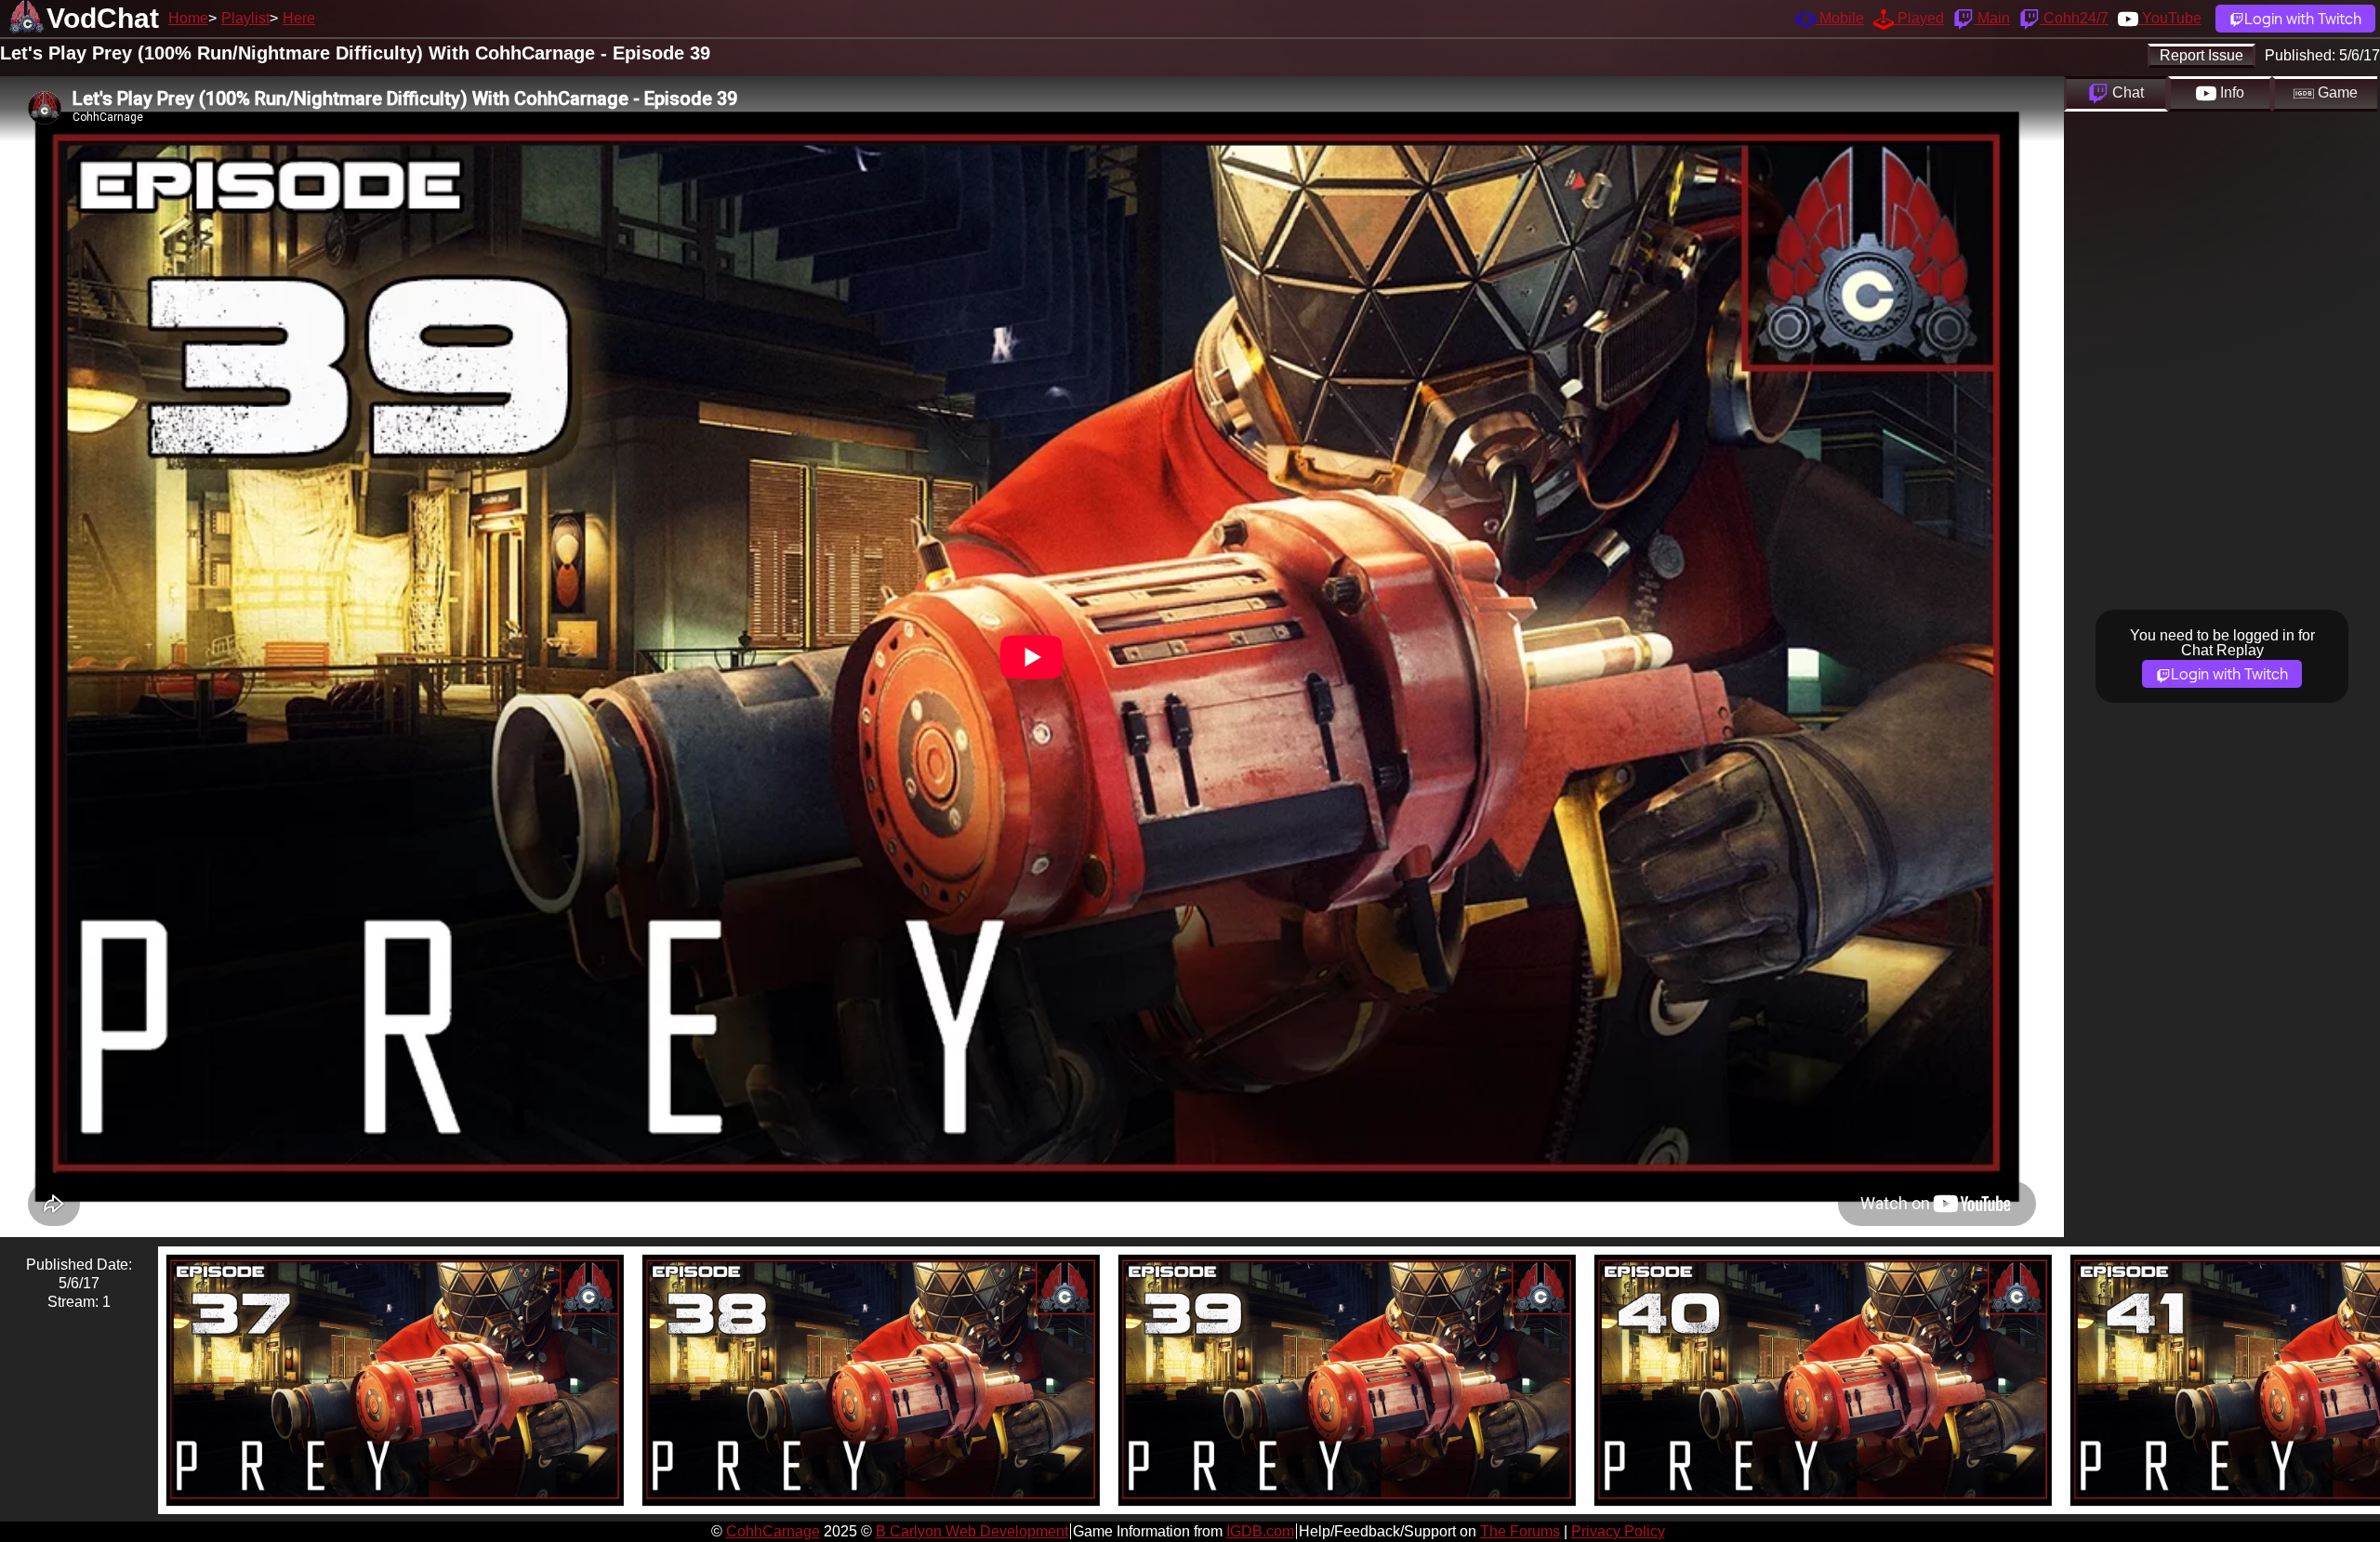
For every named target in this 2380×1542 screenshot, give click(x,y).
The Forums (1520, 1531)
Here (299, 18)
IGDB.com (1260, 1531)
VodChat (103, 18)
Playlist (245, 18)
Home (188, 18)
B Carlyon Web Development (972, 1531)
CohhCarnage (773, 1531)
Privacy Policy (1618, 1531)
